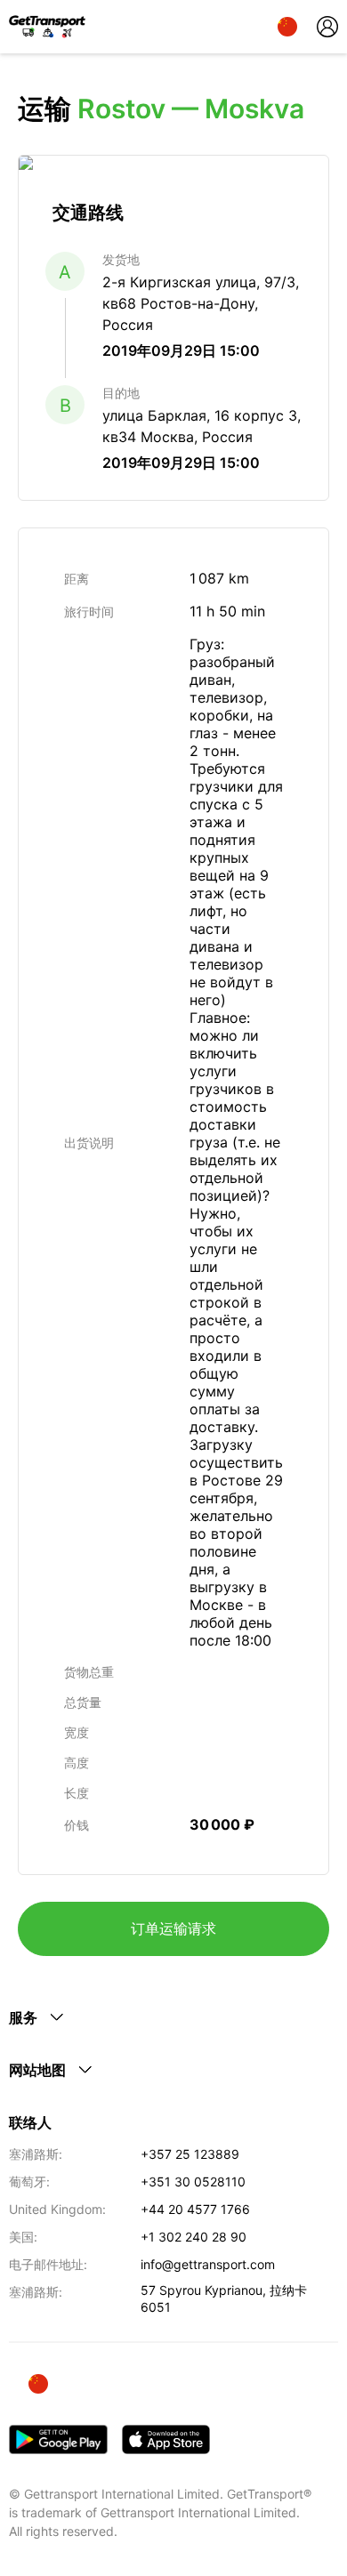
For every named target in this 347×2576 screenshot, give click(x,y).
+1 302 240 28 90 (194, 2237)
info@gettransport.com (208, 2264)
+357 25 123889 (190, 2154)
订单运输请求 (173, 1928)
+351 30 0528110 (193, 2182)
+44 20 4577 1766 (195, 2209)
